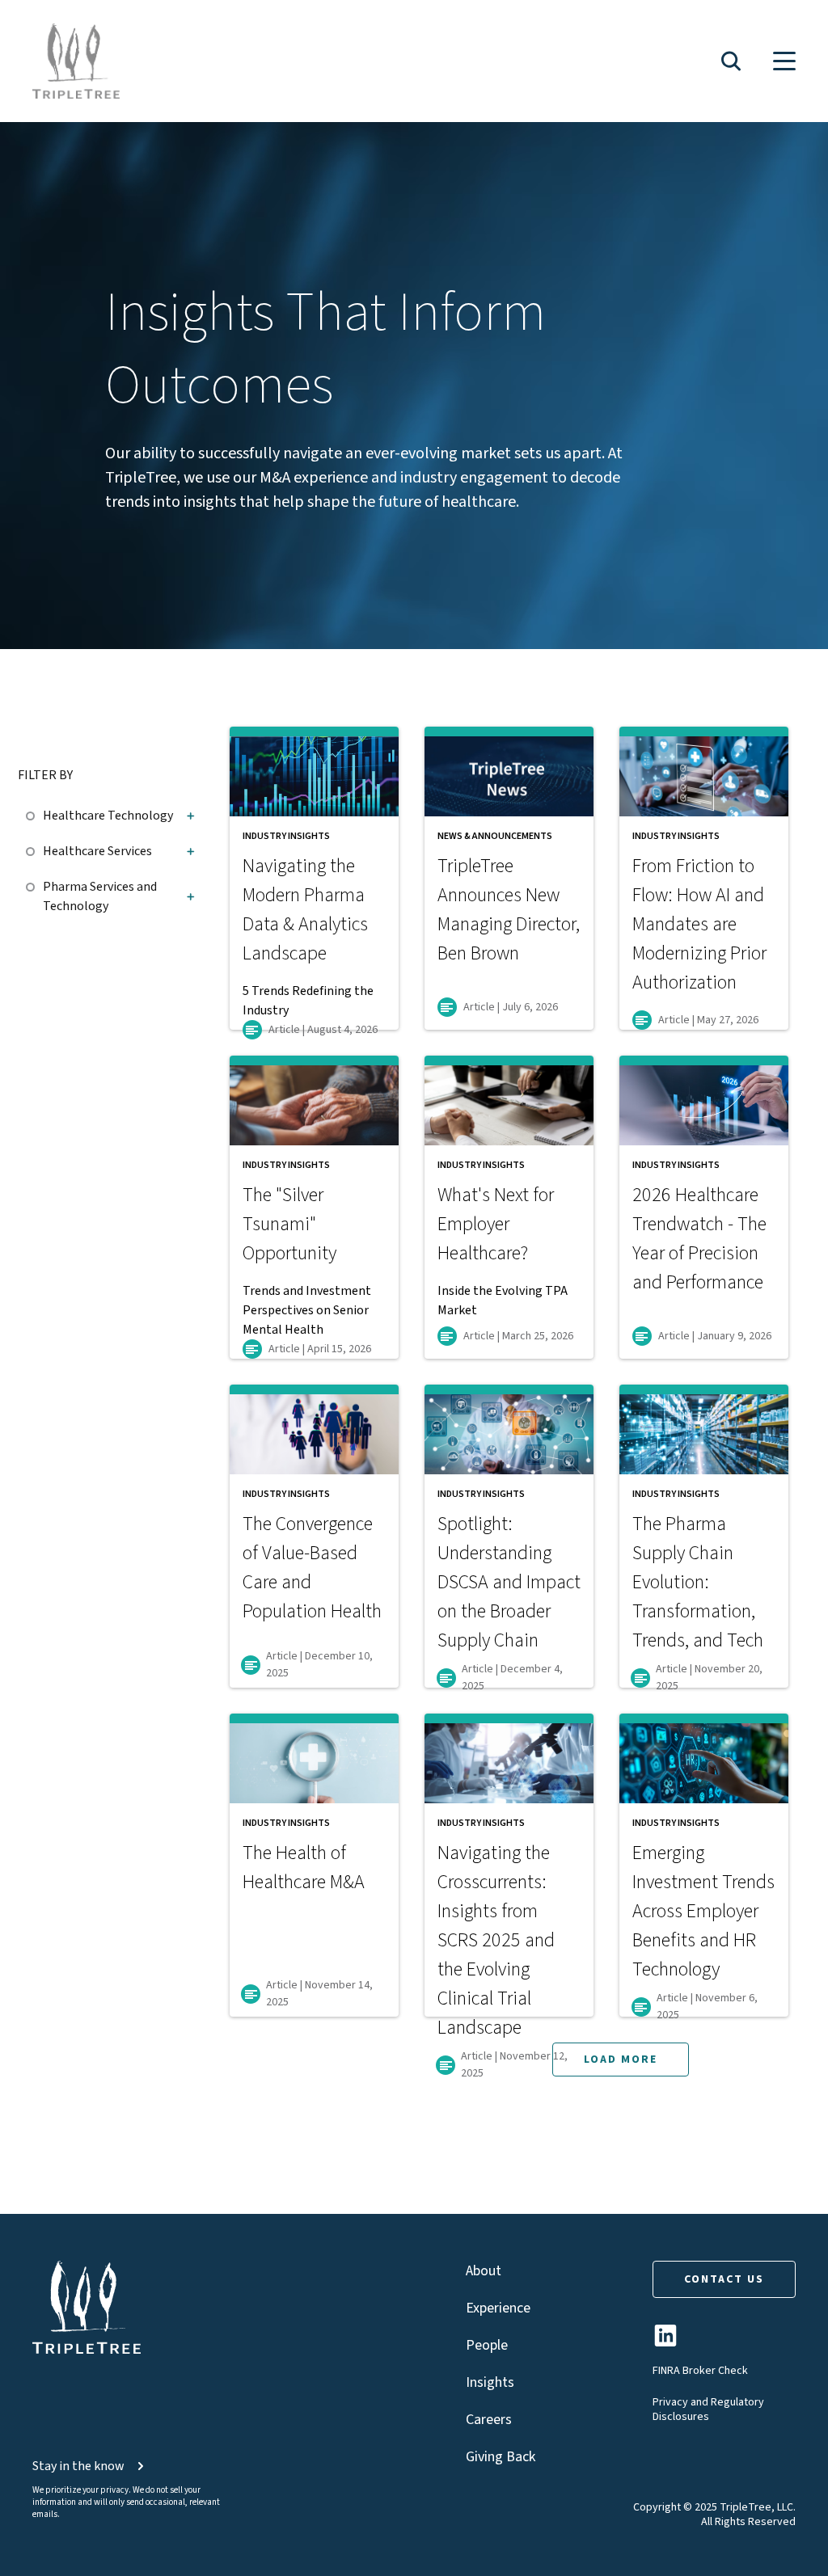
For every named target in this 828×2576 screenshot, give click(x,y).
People (487, 2345)
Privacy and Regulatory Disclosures (708, 2409)
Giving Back (501, 2457)
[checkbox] (34, 813)
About (484, 2271)
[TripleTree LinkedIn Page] (665, 2342)
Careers (489, 2420)
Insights (490, 2382)
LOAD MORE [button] (621, 2060)
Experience (498, 2308)
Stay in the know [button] (78, 2466)
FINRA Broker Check (700, 2371)
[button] (731, 61)
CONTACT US (724, 2279)
